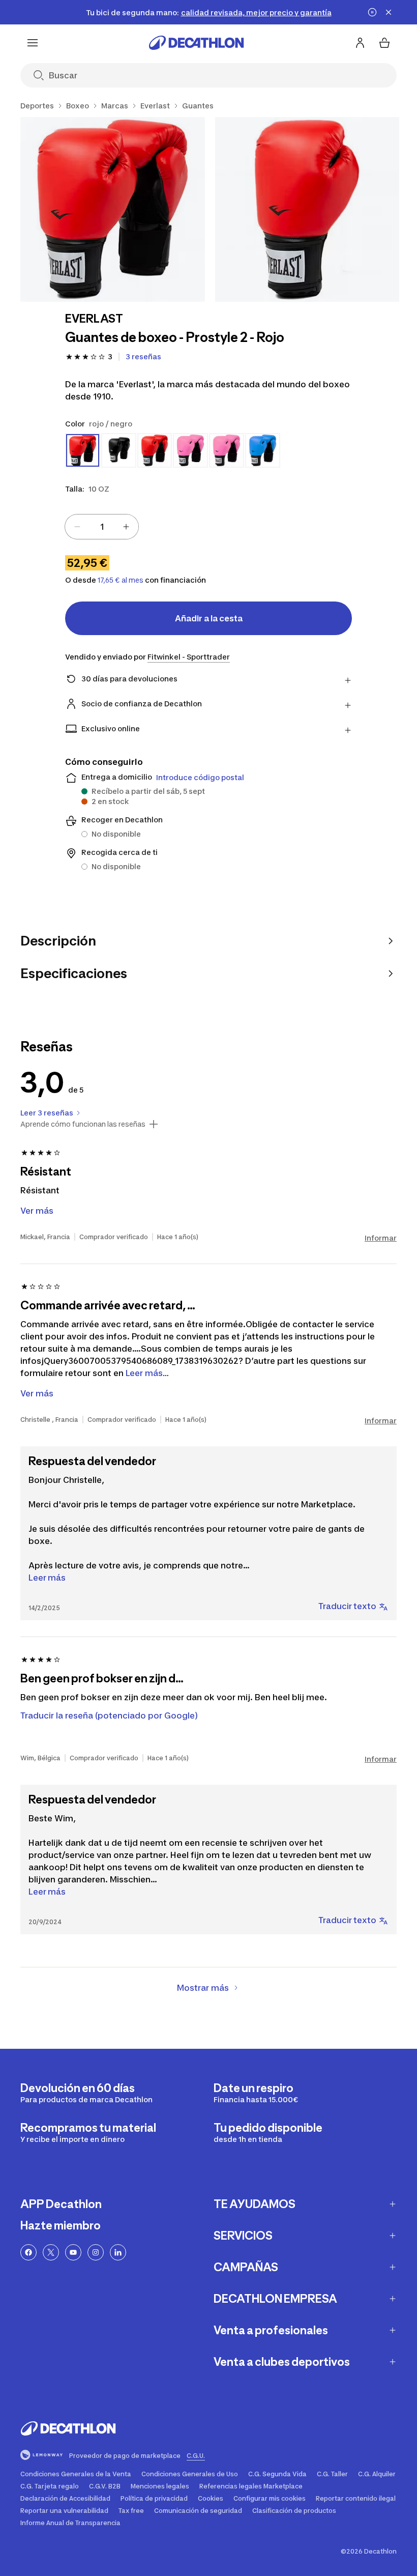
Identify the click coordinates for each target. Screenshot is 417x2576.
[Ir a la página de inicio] (196, 43)
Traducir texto (347, 1606)
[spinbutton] (102, 527)
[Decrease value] (77, 527)
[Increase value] (126, 527)
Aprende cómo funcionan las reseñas (83, 1124)
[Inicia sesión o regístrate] (360, 43)
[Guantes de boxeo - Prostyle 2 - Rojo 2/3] (307, 209)
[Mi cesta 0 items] (384, 43)
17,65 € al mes (121, 580)
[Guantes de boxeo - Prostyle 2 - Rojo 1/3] (113, 209)
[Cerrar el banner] (389, 12)
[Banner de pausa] (372, 12)
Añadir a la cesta (209, 618)
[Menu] (33, 43)
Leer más (47, 1578)
